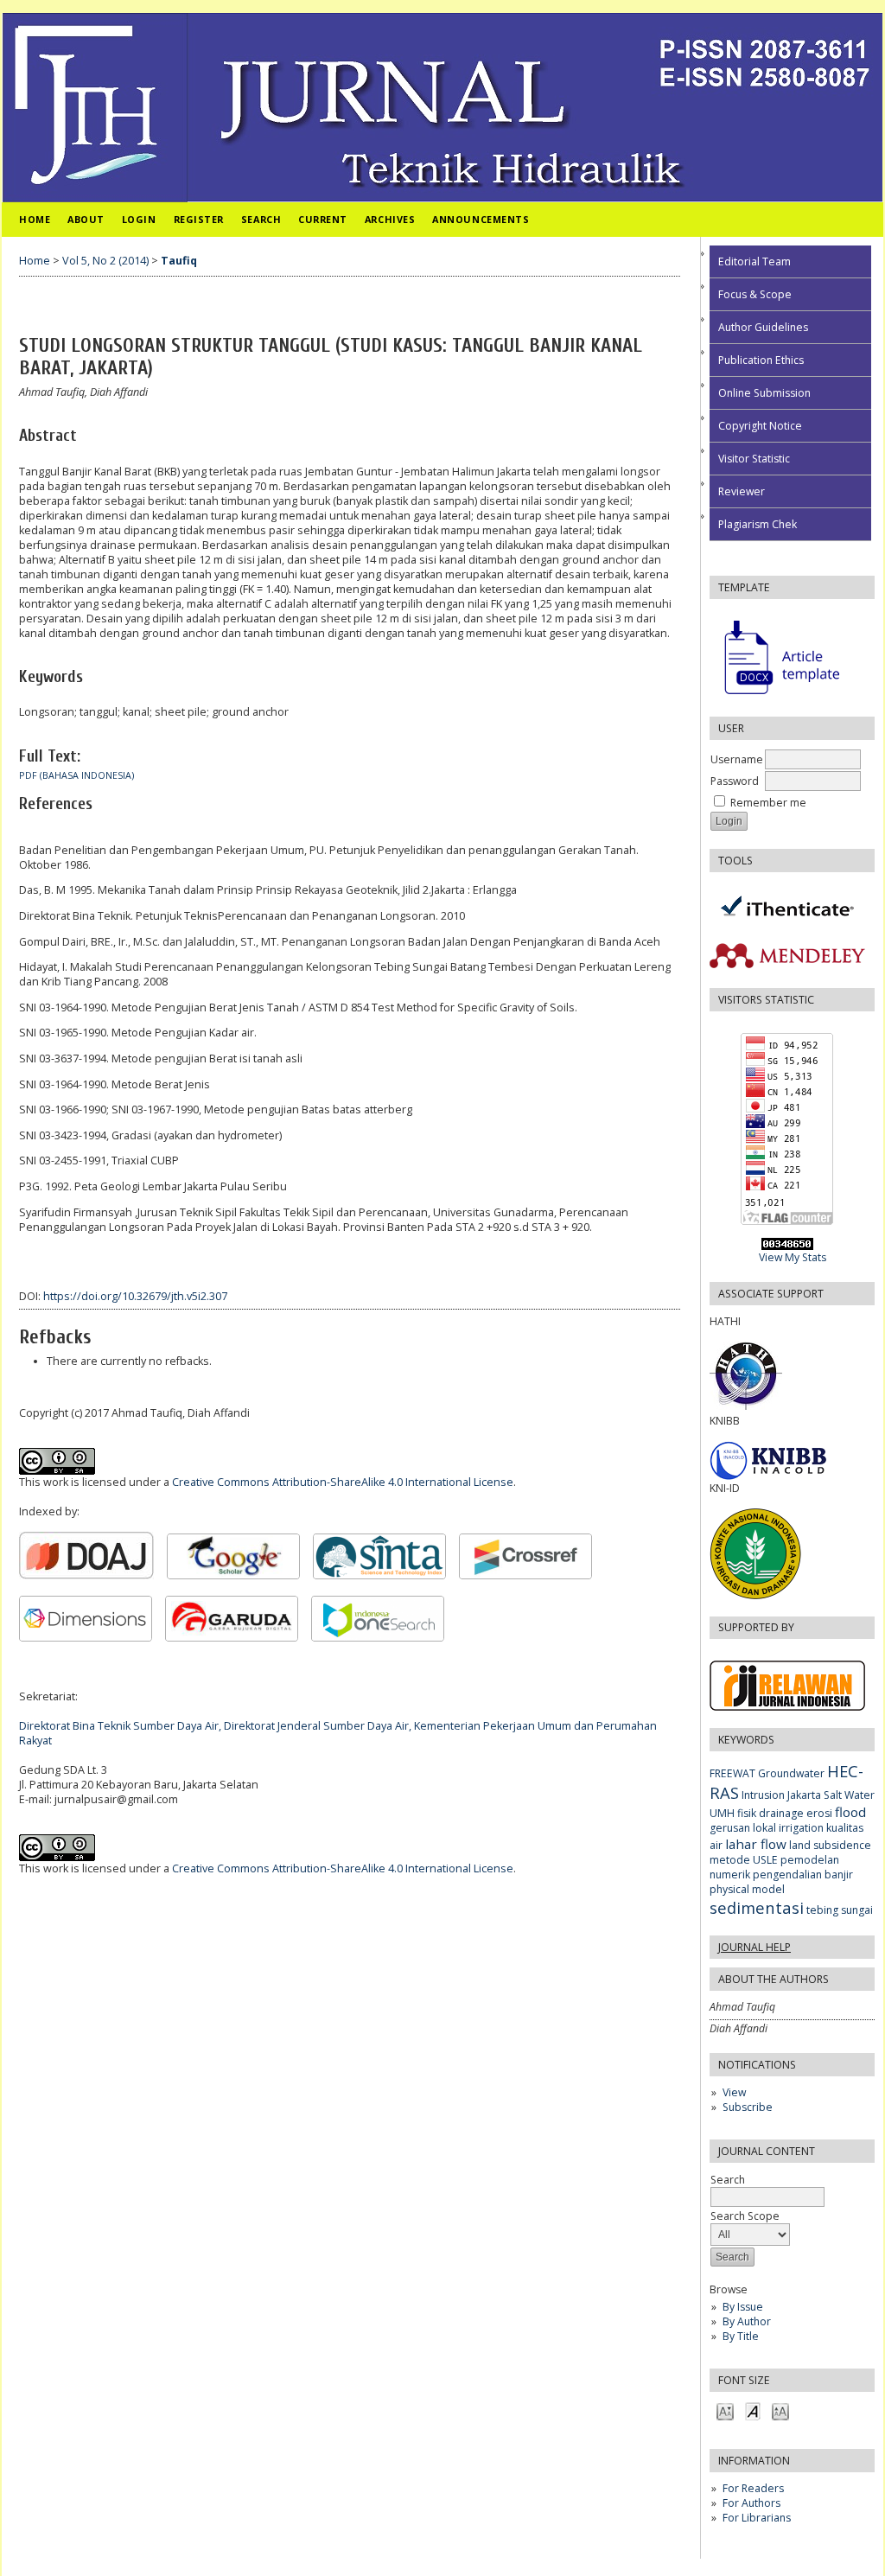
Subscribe (748, 2107)
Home (35, 219)
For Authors (751, 2503)
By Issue (743, 2307)
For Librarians (757, 2518)
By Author (747, 2321)
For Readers (753, 2488)
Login (139, 219)
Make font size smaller (725, 2410)
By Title (741, 2336)
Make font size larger (780, 2410)
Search (261, 219)
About (86, 219)
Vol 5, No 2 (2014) (105, 261)
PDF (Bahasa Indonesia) (76, 775)
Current (323, 219)
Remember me (768, 803)
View (734, 2092)
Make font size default (753, 2410)
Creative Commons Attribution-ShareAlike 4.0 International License (343, 1482)
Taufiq (179, 261)
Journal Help (754, 1947)
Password (735, 781)
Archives (390, 219)
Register (199, 219)
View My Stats (793, 1257)
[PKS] (804, 1406)
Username (737, 759)
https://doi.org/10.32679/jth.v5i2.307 (135, 1296)
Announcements (481, 219)
